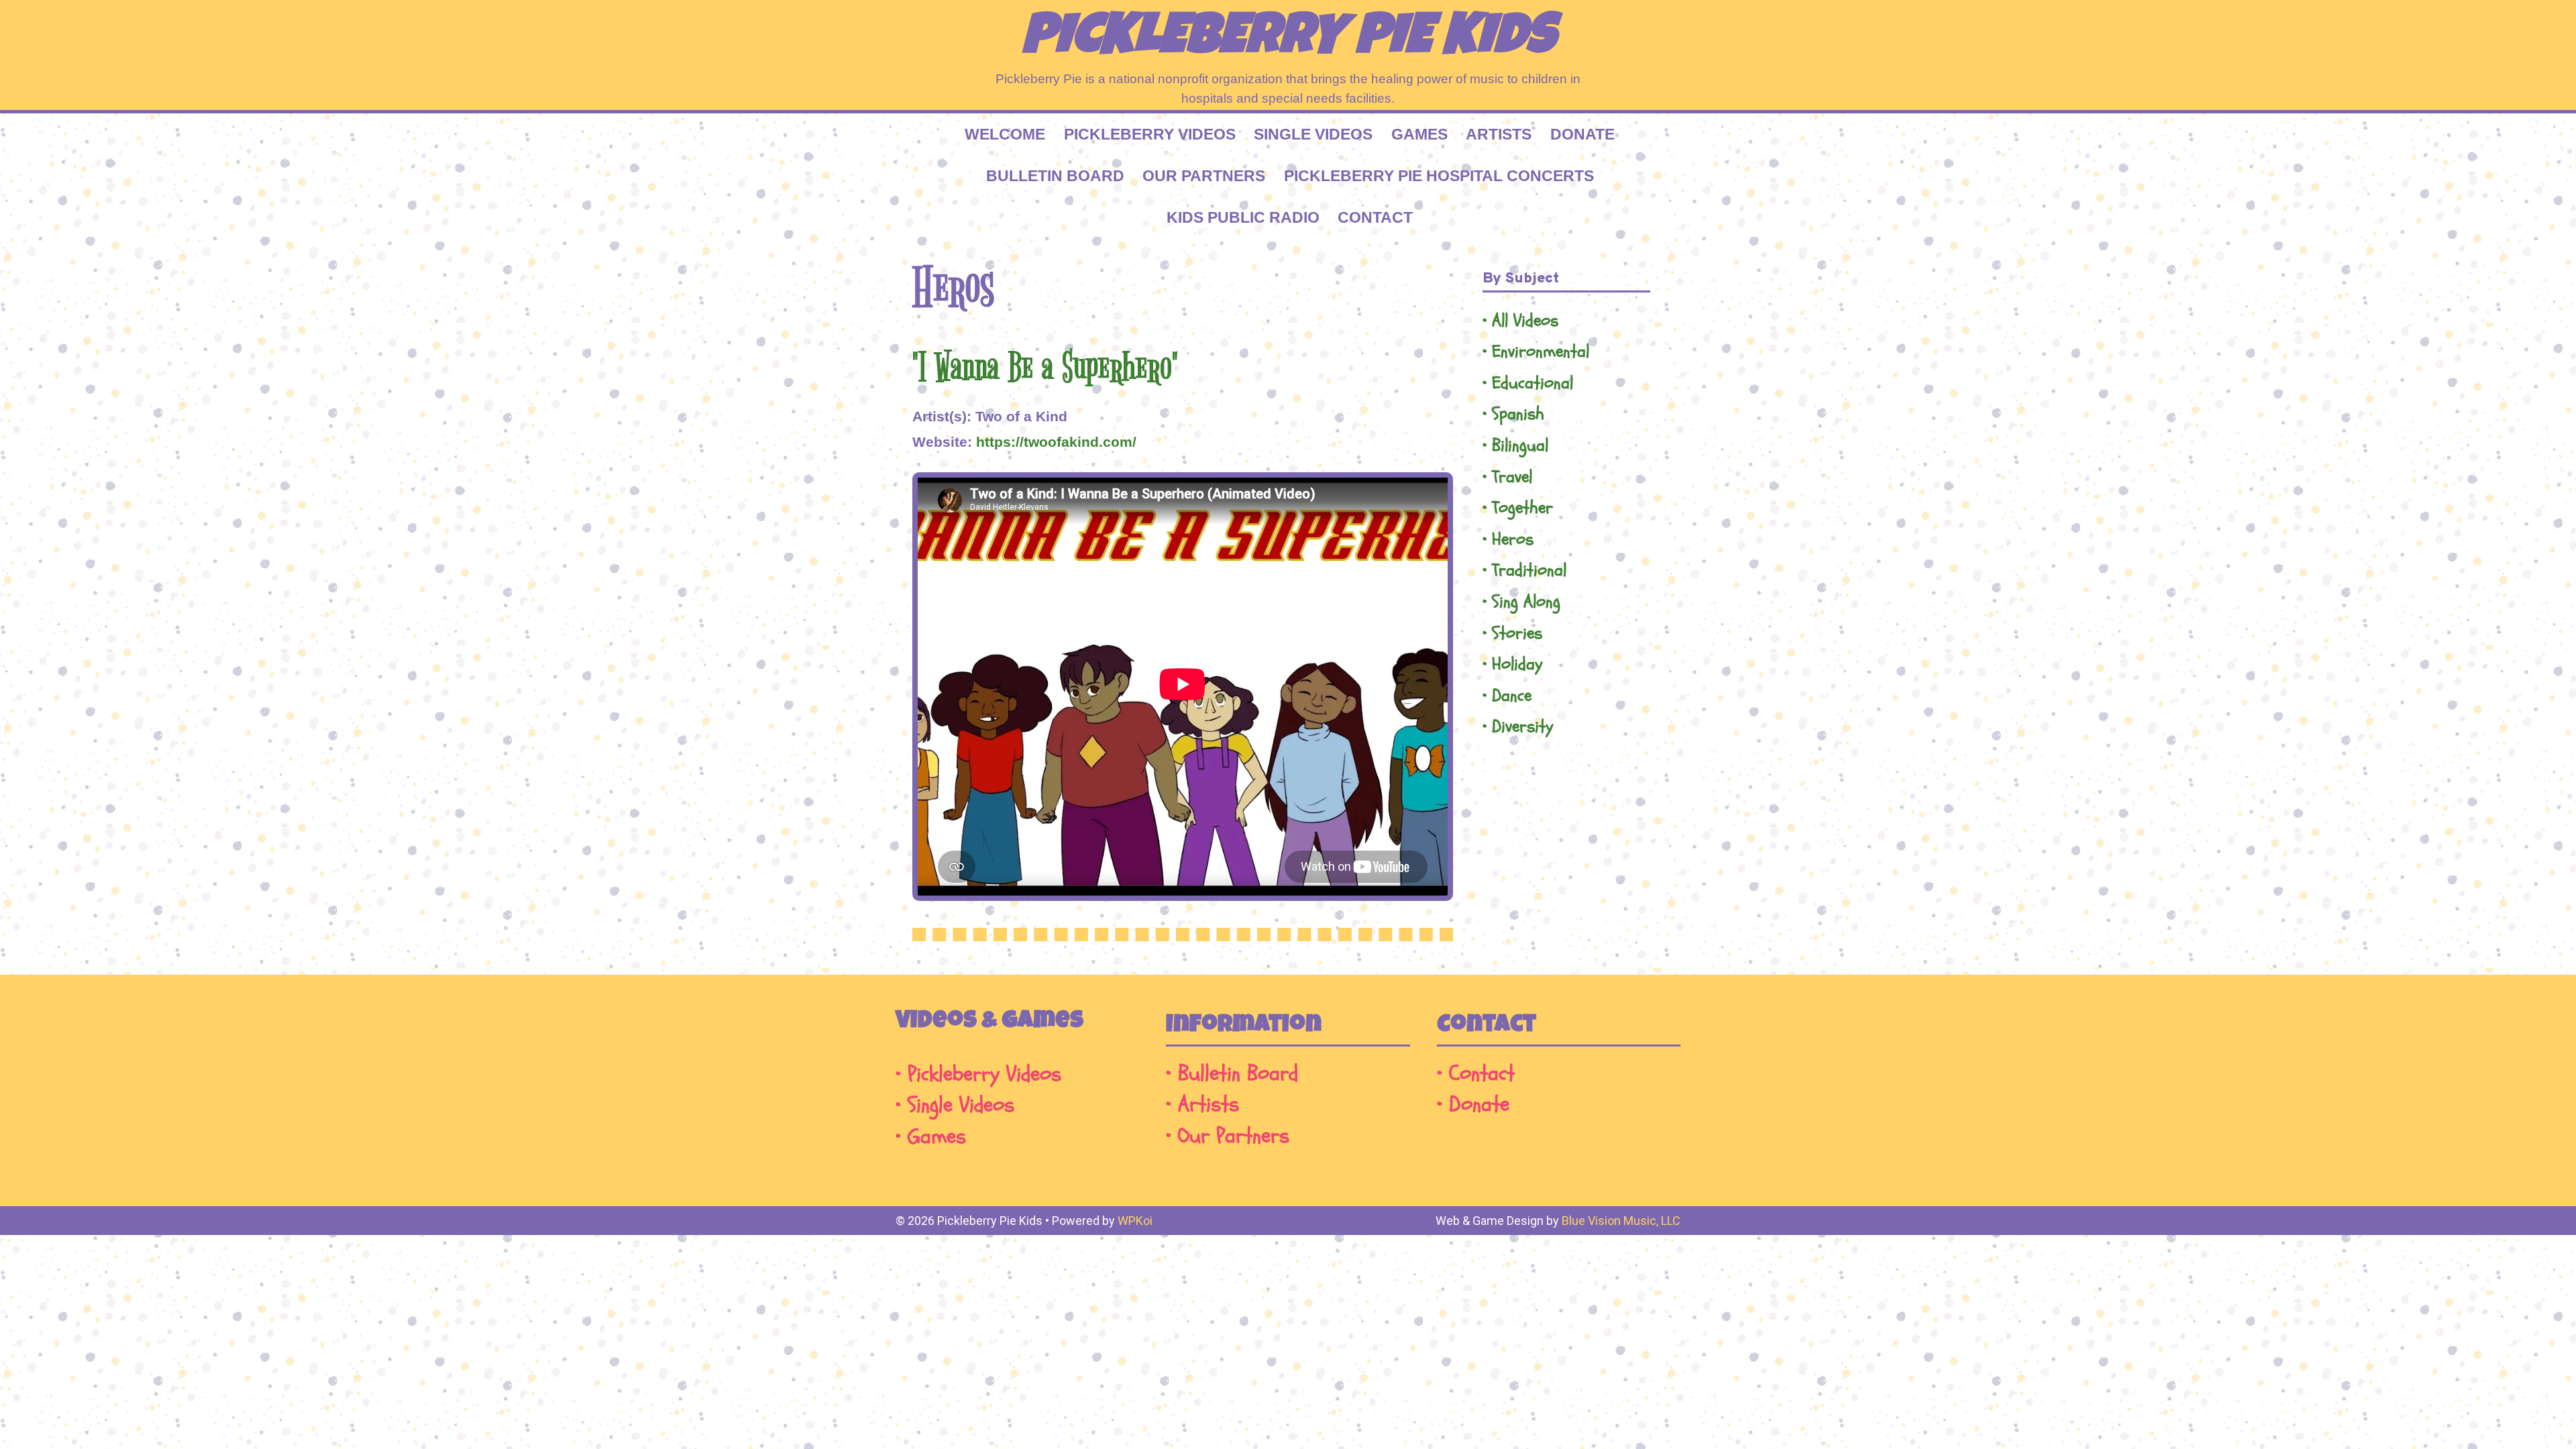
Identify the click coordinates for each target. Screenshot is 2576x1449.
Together (1522, 508)
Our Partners (1204, 176)
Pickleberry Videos (1150, 134)
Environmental (1541, 352)
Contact (1375, 217)
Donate (1582, 134)
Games (1419, 134)
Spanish (1518, 414)
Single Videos (1313, 134)
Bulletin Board (1055, 176)
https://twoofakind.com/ (1056, 442)
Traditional (1529, 571)
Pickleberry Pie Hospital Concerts (1439, 176)
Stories (1517, 634)
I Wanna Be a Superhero (1045, 368)
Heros (1513, 540)
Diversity (1522, 727)
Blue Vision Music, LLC (1621, 1221)
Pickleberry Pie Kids (1288, 40)
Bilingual (1520, 446)
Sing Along (1526, 602)
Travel (1512, 477)
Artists (1499, 134)
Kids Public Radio (1243, 217)
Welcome (1005, 134)
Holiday (1517, 664)
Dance (1512, 696)
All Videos (1525, 321)
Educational (1533, 383)
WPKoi (1135, 1221)
